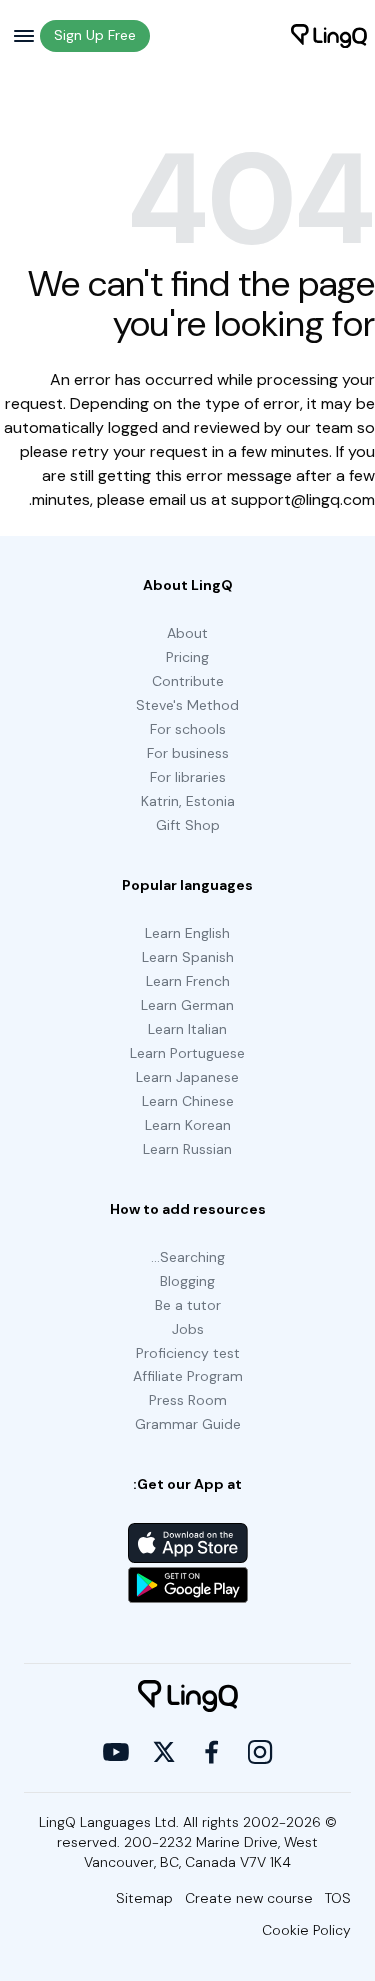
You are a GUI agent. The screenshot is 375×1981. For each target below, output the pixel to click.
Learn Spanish (188, 957)
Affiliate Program (188, 1376)
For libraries (188, 777)
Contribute (188, 681)
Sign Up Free (95, 35)
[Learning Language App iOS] (188, 1543)
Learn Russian (187, 1149)
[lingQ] (329, 36)
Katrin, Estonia (188, 801)
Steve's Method (187, 705)
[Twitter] (164, 1752)
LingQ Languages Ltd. (109, 1822)
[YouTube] (116, 1752)
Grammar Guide (188, 1424)
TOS (338, 1898)
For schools (188, 729)
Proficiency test (188, 1353)
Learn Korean (188, 1125)
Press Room (188, 1400)
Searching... (188, 1257)
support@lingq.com (303, 499)
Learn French (188, 981)
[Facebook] (212, 1752)
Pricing (187, 657)
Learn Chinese (188, 1101)
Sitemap (144, 1898)
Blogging (187, 1281)
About (187, 633)
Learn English (187, 933)
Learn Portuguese (187, 1053)
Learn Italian (187, 1029)
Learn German (187, 1005)
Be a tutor (188, 1305)
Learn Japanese (187, 1077)
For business (188, 753)
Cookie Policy (306, 1930)
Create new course (249, 1898)
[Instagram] (260, 1752)
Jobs (188, 1329)
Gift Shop (188, 825)
